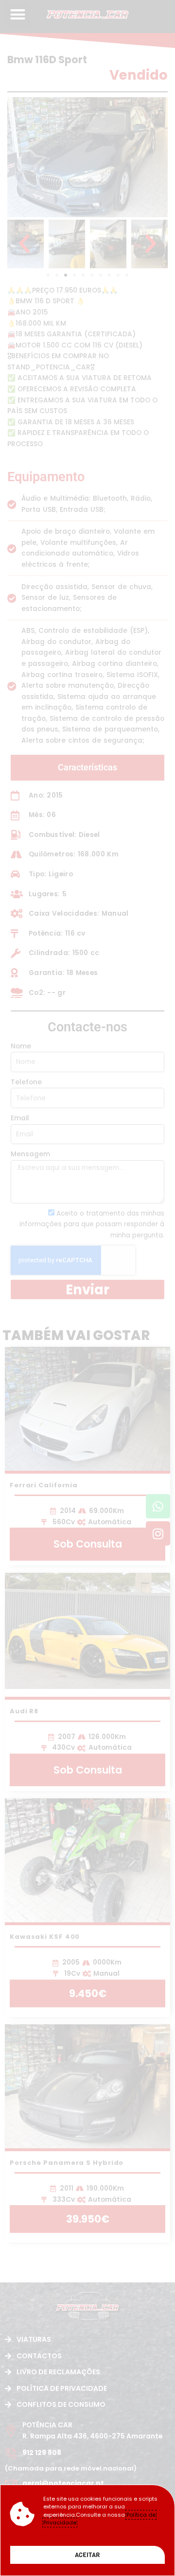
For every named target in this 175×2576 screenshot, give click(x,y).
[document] (87, 1288)
